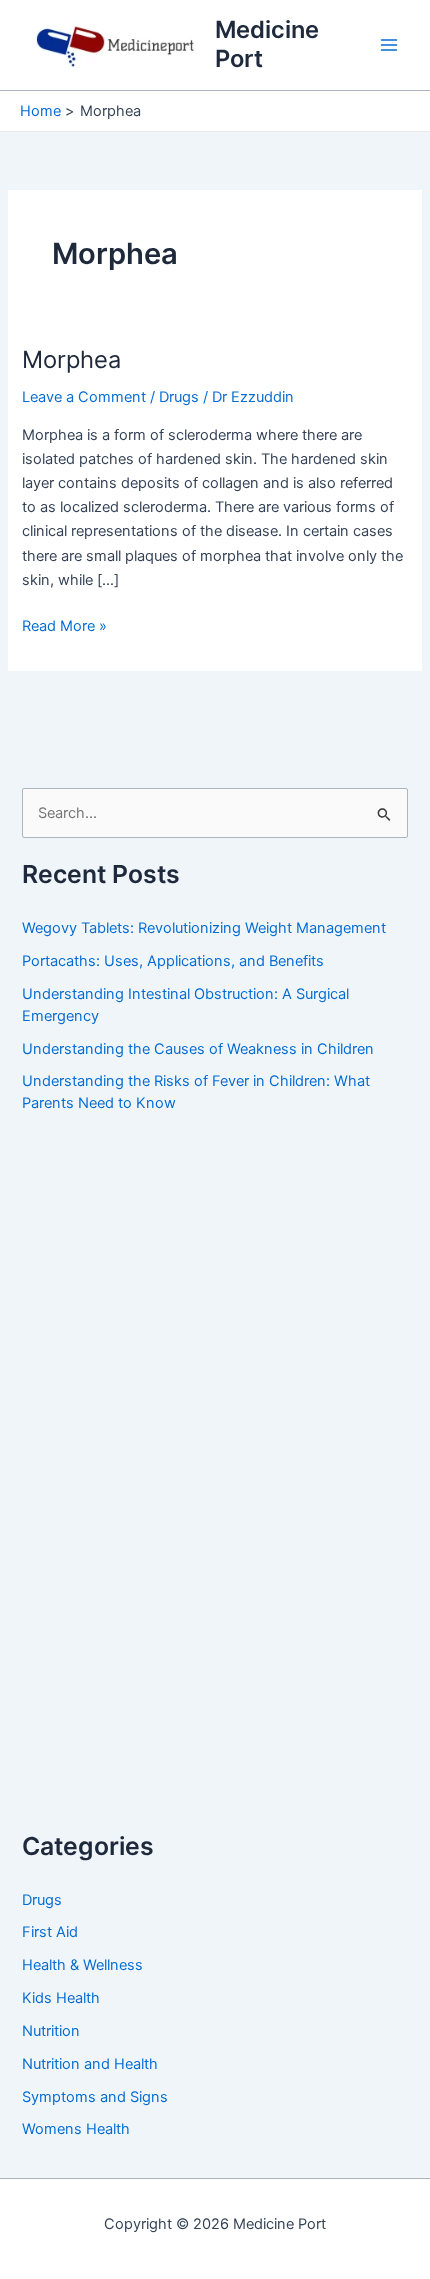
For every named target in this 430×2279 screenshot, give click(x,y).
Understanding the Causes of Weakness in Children (198, 1049)
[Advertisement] (172, 1492)
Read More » (64, 625)
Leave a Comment (84, 397)
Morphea (71, 359)
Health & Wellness (82, 1965)
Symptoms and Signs (95, 2097)
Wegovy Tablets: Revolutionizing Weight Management (204, 928)
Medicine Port (267, 43)
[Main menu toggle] (389, 45)
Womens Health (76, 2129)
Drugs (179, 397)
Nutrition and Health (90, 2064)
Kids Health (61, 1998)
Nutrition (51, 2031)
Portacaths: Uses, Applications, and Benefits (173, 961)
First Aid (50, 1932)
